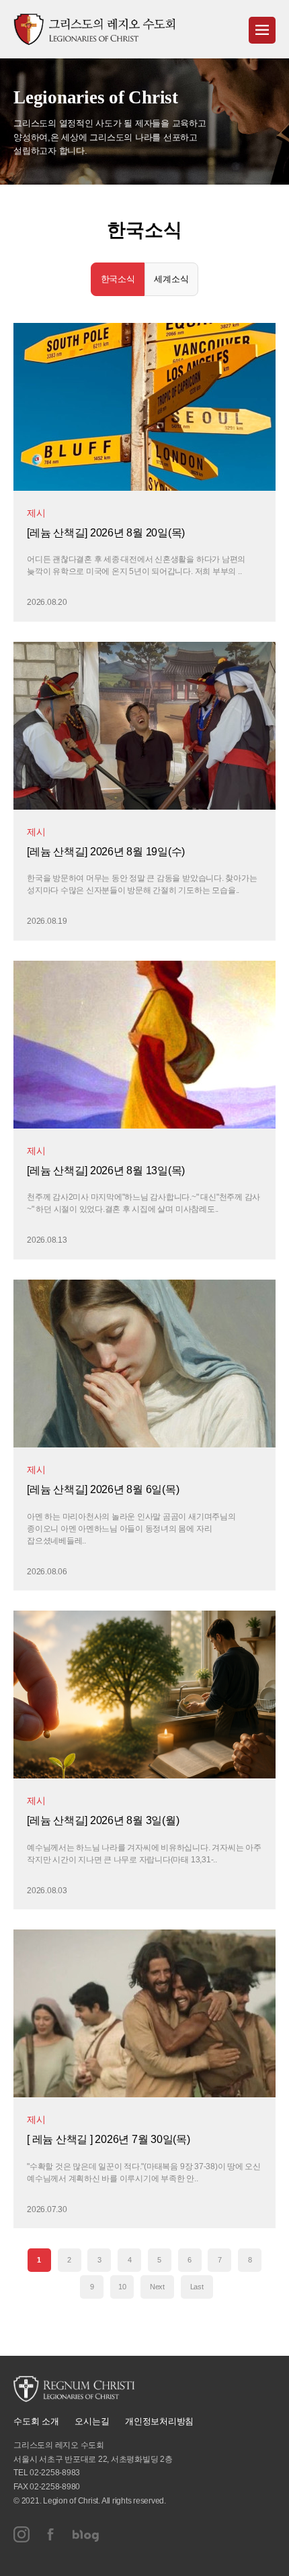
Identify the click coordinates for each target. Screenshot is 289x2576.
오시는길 (92, 2421)
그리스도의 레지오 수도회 (94, 29)
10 (122, 2287)
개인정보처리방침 (159, 2421)
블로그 (86, 2534)
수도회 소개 (36, 2421)
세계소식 (171, 279)
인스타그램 (22, 2534)
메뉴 (262, 30)
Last (197, 2287)
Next (157, 2287)
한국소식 (118, 279)
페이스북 (51, 2534)
